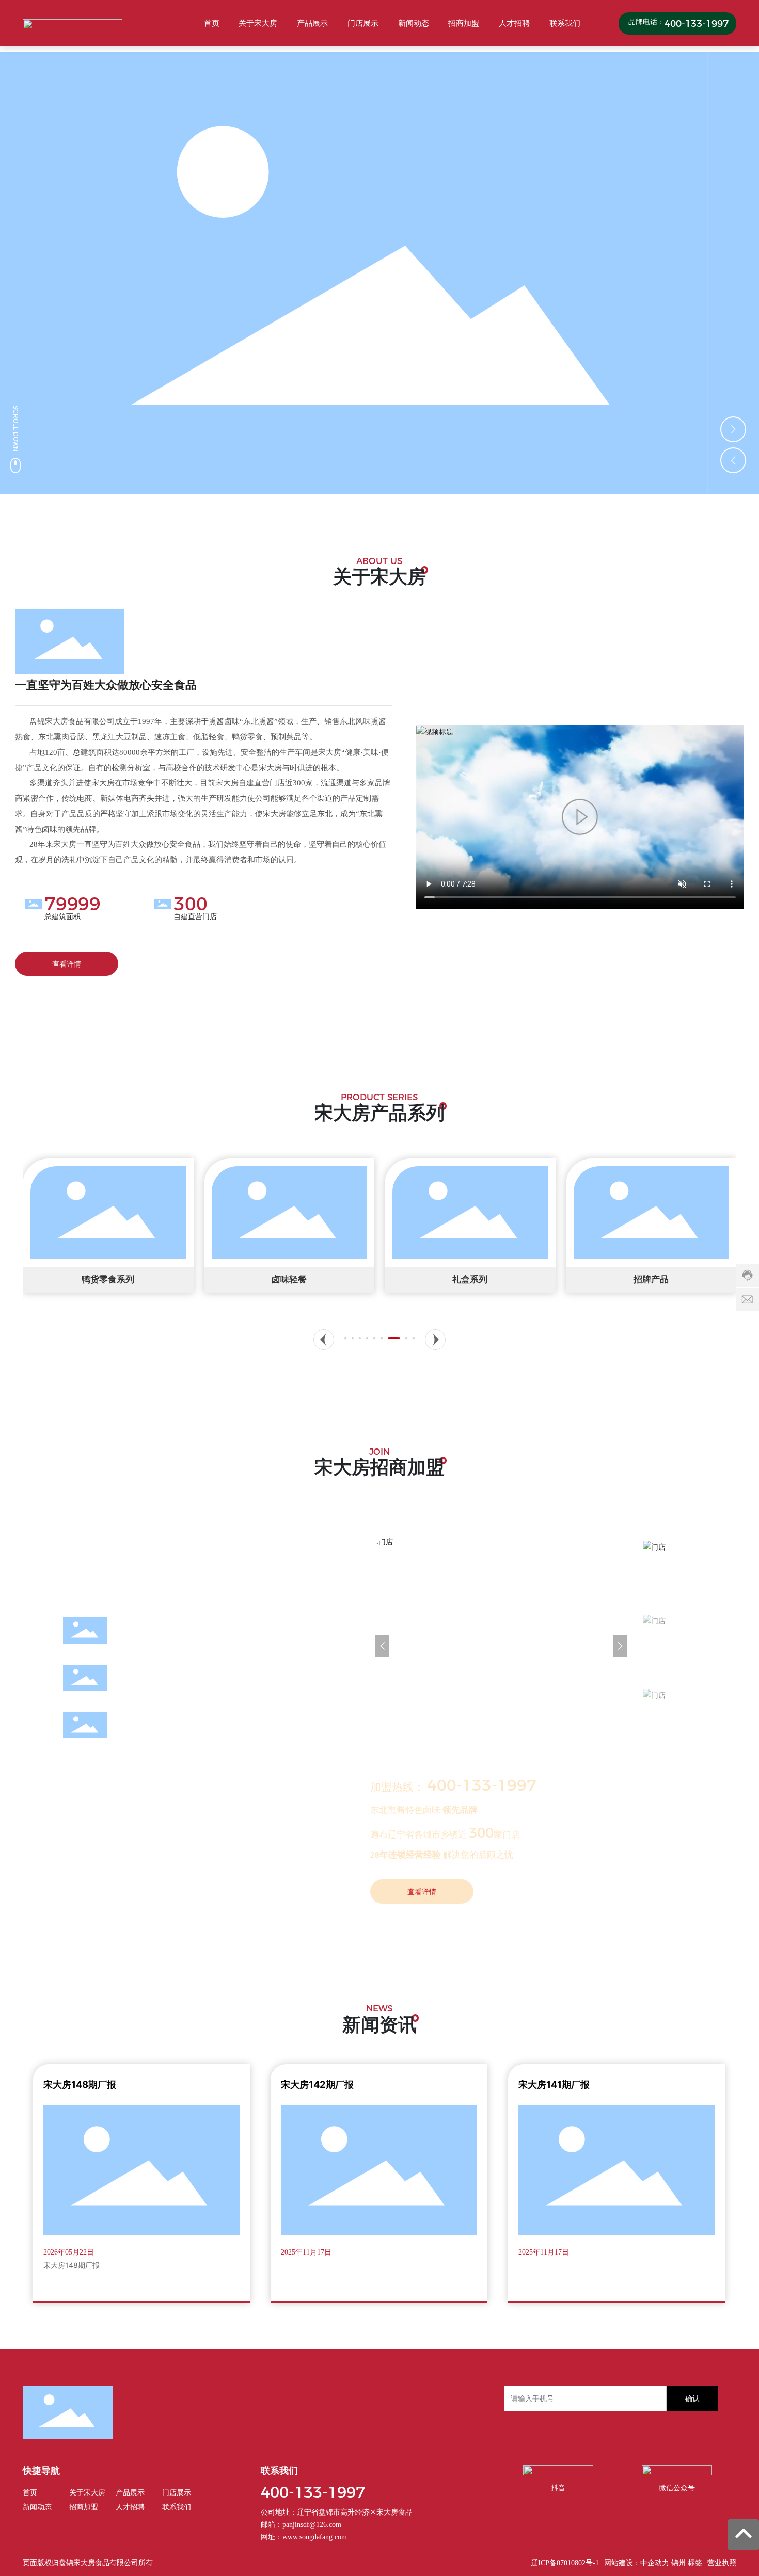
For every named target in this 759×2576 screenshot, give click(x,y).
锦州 (678, 2563)
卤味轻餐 (289, 1279)
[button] (733, 429)
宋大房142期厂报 (317, 2084)
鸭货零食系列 (108, 1279)
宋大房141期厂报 (554, 2084)
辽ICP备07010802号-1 (565, 2563)
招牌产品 (651, 1279)
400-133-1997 (697, 23)
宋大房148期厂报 (80, 2084)
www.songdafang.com (315, 2537)
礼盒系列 (470, 1279)
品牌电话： (645, 22)
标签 (695, 2563)
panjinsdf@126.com (312, 2525)
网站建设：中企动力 (637, 2563)
